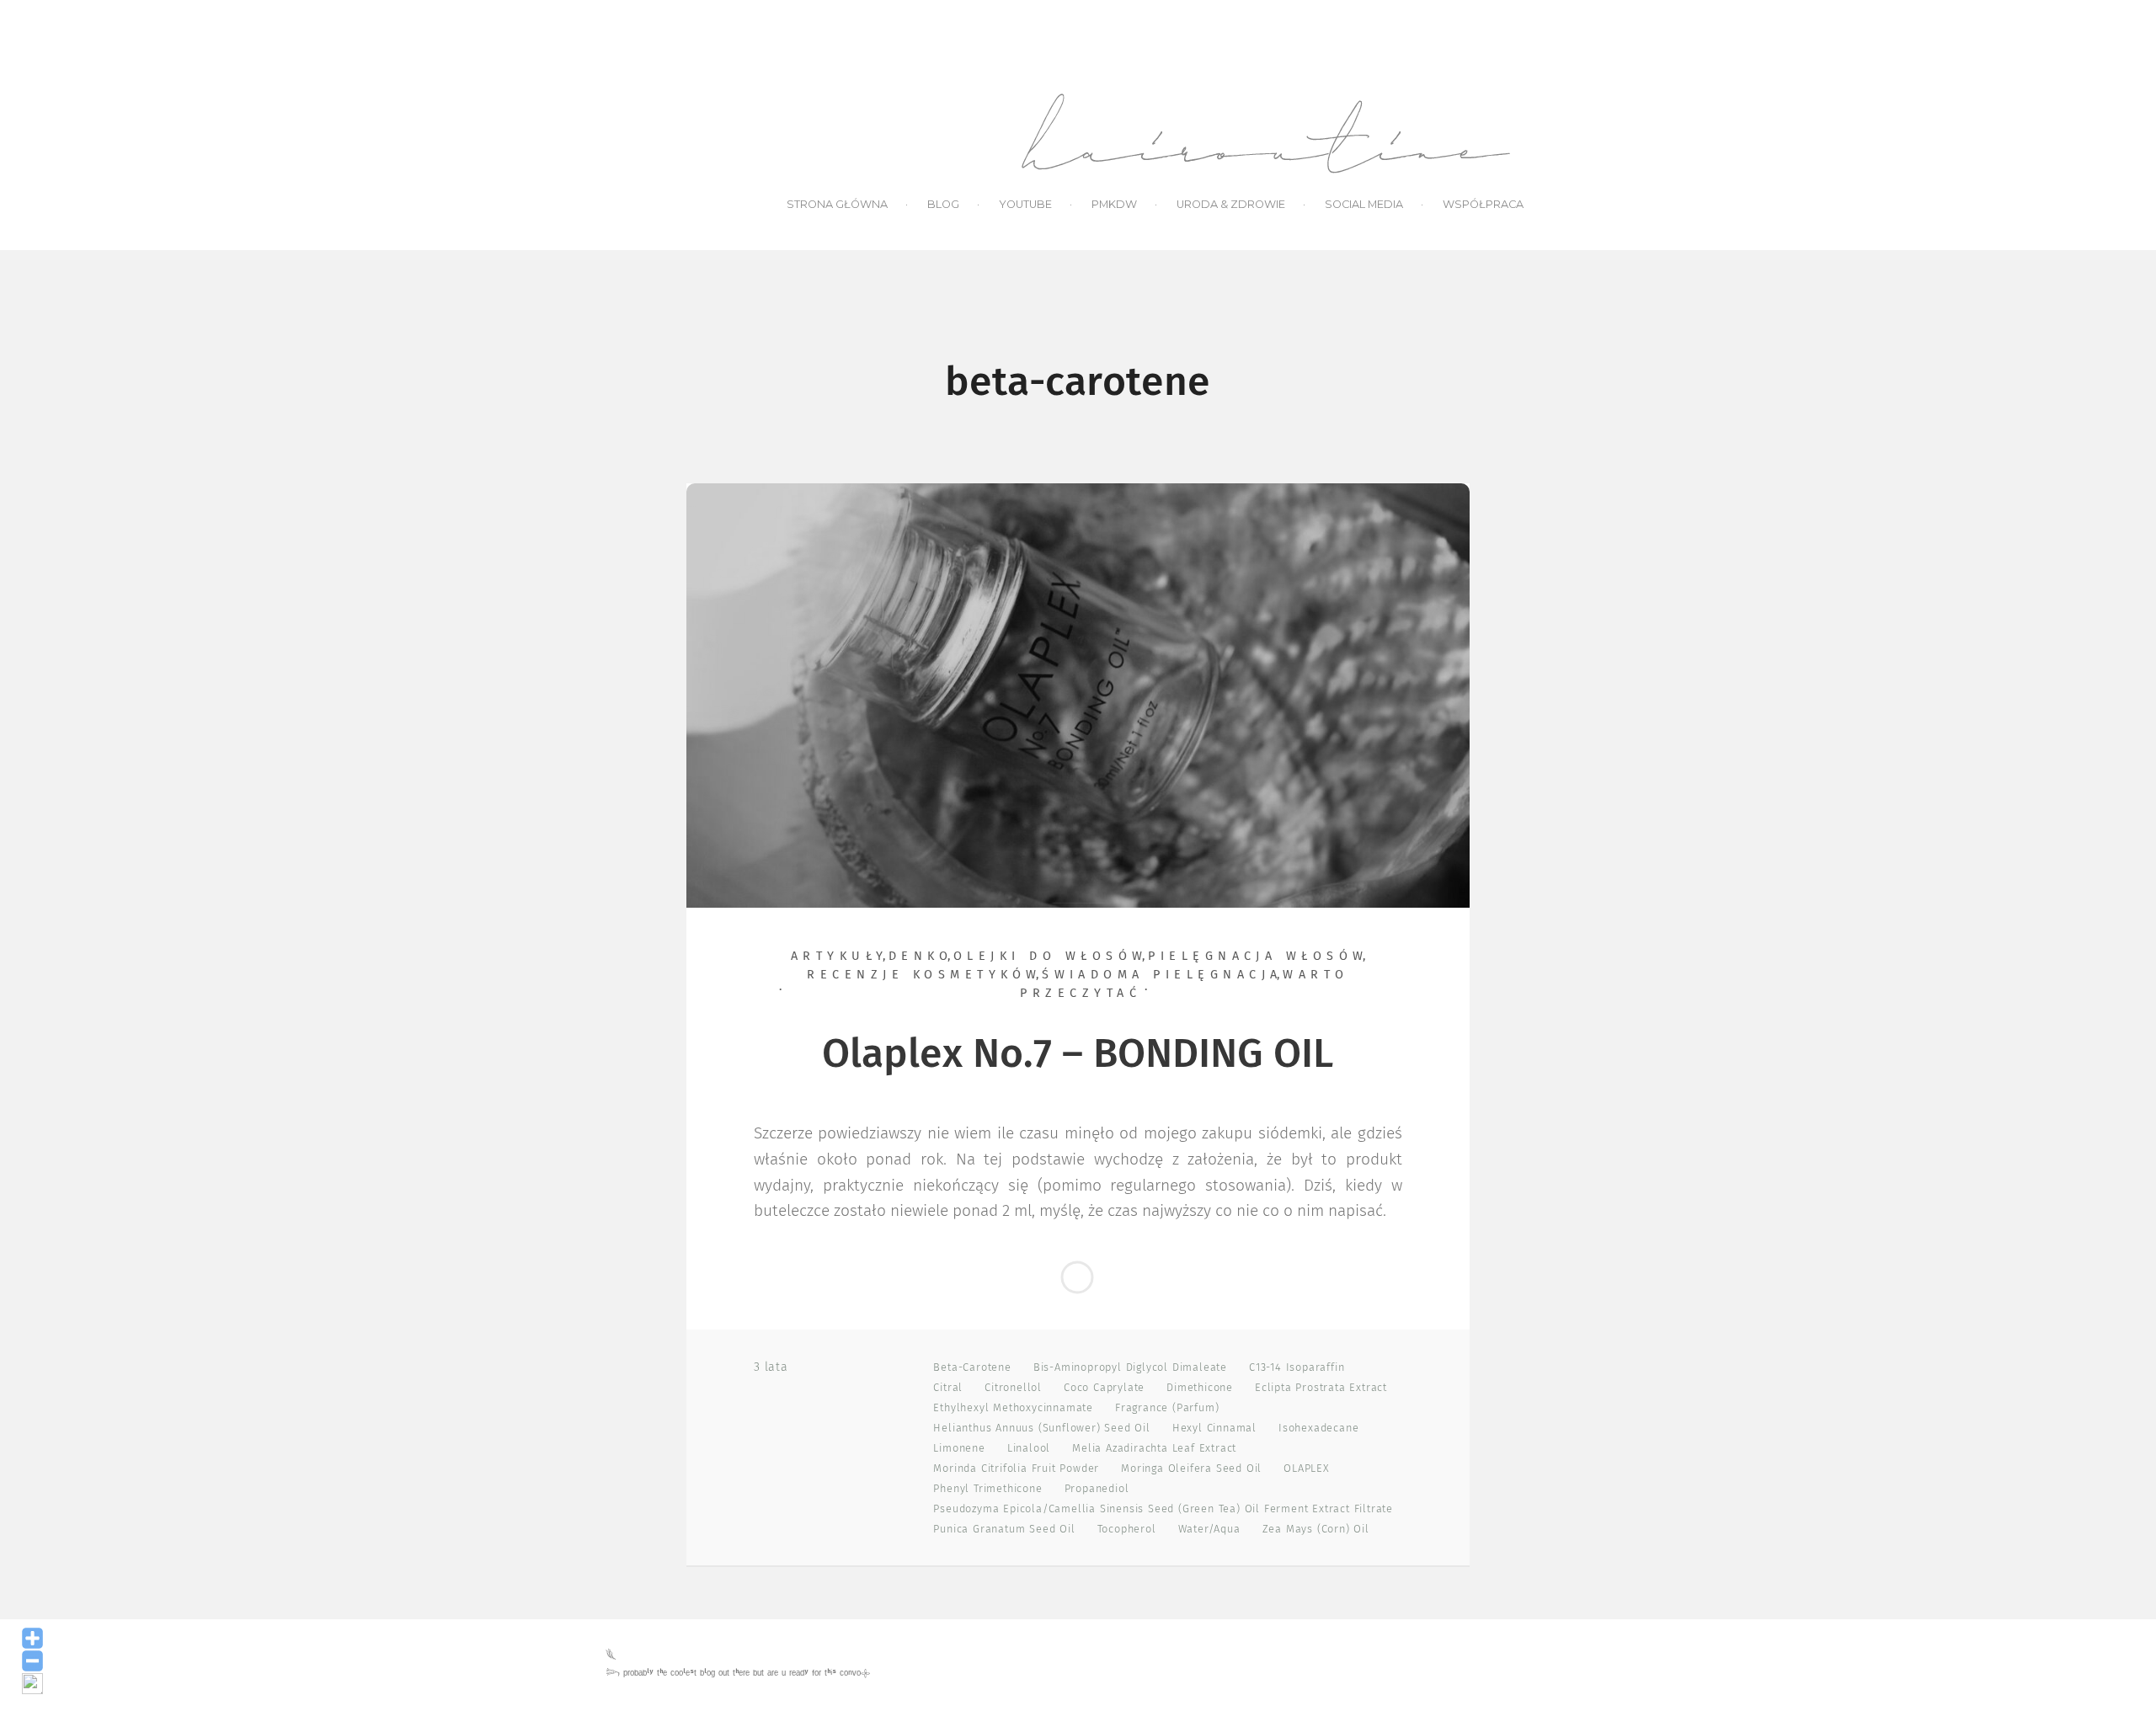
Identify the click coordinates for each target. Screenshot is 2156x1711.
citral (948, 1388)
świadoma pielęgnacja (1162, 975)
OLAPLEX (1307, 1469)
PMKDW (1114, 204)
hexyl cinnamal (1214, 1428)
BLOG (943, 204)
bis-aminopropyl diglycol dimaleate (1130, 1368)
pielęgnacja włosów (1258, 957)
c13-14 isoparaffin (1297, 1368)
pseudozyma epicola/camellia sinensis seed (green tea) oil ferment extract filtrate (1163, 1509)
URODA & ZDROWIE (1231, 204)
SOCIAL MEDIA (1364, 204)
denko (921, 957)
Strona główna (837, 204)
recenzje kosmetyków (924, 975)
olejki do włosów (1051, 957)
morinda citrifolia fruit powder (1016, 1469)
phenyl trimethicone (987, 1489)
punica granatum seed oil (1004, 1530)
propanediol (1097, 1489)
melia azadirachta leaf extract (1154, 1449)
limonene (959, 1449)
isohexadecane (1318, 1428)
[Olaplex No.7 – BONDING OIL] (1078, 695)
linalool (1029, 1449)
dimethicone (1200, 1388)
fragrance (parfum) (1167, 1408)
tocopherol (1127, 1530)
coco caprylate (1104, 1388)
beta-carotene (972, 1368)
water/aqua (1209, 1530)
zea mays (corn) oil (1316, 1530)
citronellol (1013, 1388)
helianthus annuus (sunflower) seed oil (1041, 1428)
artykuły (840, 957)
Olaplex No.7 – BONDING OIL (1078, 1055)
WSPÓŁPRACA (1483, 204)
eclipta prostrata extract (1321, 1388)
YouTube (1025, 204)
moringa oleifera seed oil (1191, 1469)
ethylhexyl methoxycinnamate (1013, 1408)
